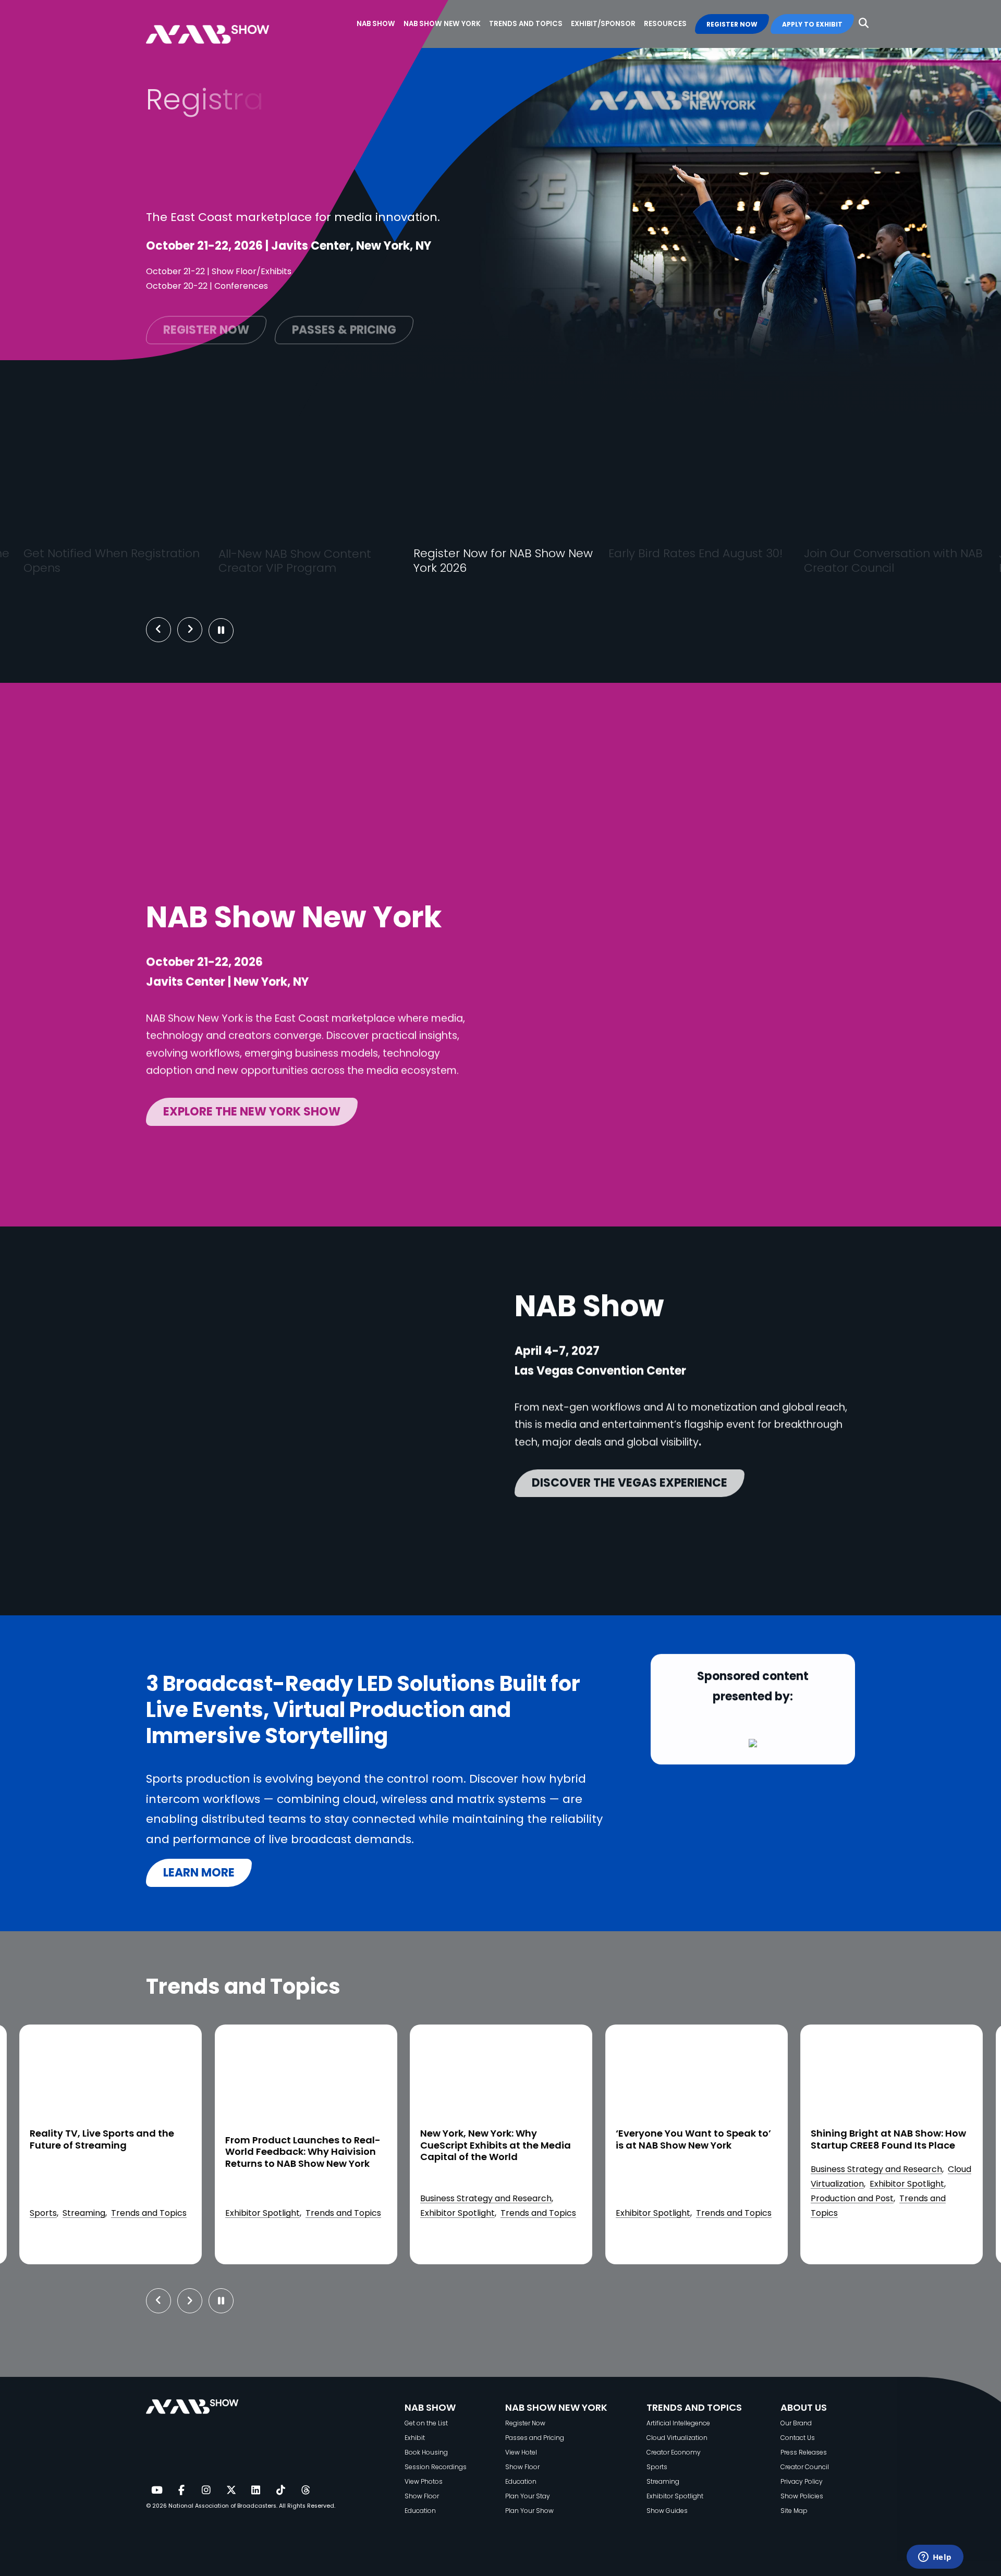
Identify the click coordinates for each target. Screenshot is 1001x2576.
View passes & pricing (379, 502)
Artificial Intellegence (678, 2423)
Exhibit (415, 2438)
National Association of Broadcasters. (223, 2506)
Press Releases (804, 2452)
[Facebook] (181, 2491)
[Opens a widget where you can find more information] (935, 2558)
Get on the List (426, 2423)
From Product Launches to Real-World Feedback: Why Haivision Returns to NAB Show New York (107, 2152)
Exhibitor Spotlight (67, 2213)
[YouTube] (156, 2491)
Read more (69, 2246)
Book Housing (426, 2452)
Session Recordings (436, 2467)
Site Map (794, 2511)
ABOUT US (804, 2407)
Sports (657, 2467)
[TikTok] (280, 2491)
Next (198, 630)
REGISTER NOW (732, 24)
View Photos (424, 2481)
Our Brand (796, 2423)
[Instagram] (206, 2491)
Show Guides (667, 2511)
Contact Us (798, 2438)
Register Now (525, 2423)
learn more (199, 1873)
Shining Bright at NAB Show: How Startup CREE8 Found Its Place (693, 2140)
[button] (864, 23)
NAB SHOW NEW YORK (556, 2407)
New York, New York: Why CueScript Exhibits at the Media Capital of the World (300, 2146)
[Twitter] (231, 2491)
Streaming (832, 2213)
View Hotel (521, 2452)
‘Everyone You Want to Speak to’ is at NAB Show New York (498, 2140)
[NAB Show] (223, 24)
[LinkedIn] (256, 2491)
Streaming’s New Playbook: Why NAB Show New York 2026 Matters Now (890, 2146)
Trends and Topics (148, 2213)
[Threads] (306, 2491)
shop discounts (561, 502)
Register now (206, 324)
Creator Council (805, 2467)
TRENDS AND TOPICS (694, 2407)
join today (160, 503)
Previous (158, 630)
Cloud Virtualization (677, 2438)
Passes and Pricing (535, 2438)
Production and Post (657, 2198)
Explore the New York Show (252, 1109)
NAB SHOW (430, 2407)
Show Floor (422, 2496)
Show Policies (802, 2496)
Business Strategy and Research (290, 2198)
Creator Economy (674, 2452)
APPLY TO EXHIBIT (812, 24)
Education (420, 2511)
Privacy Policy (802, 2481)
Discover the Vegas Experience (630, 1481)
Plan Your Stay (528, 2496)
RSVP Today (745, 502)
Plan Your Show (529, 2511)
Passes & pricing (344, 324)
